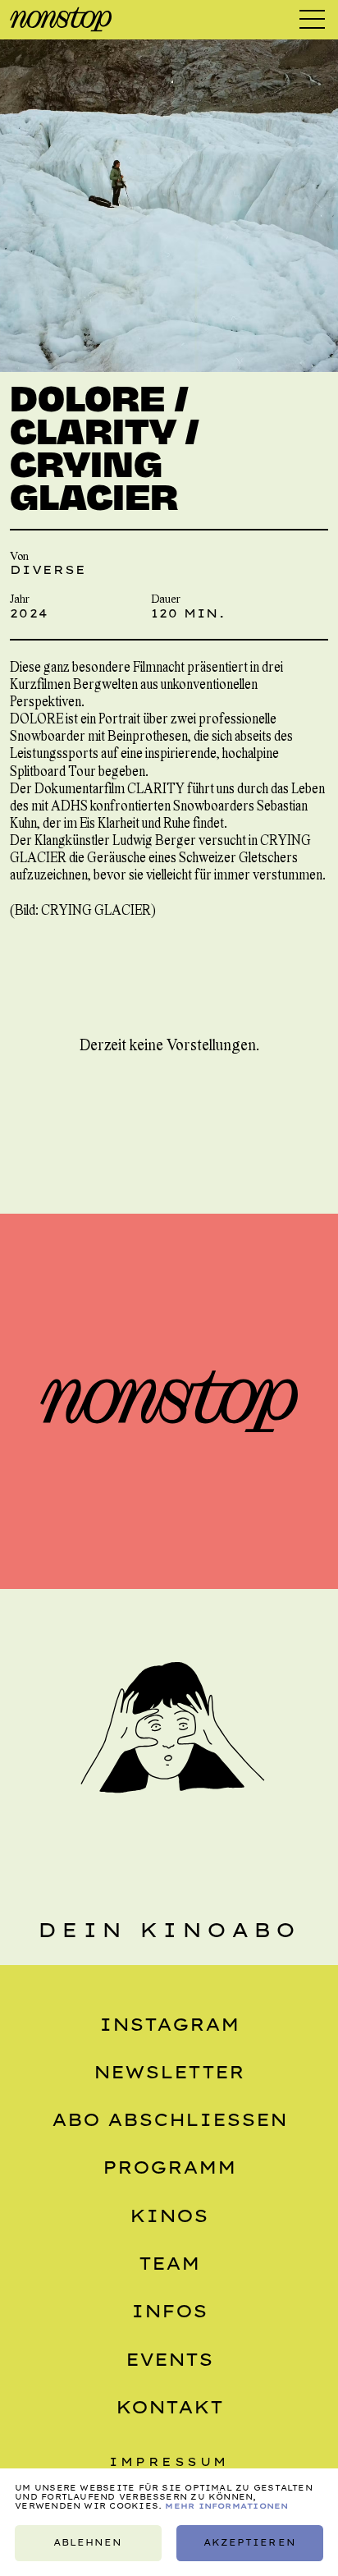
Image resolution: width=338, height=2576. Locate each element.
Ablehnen (88, 2543)
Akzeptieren (249, 2543)
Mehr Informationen (226, 2506)
